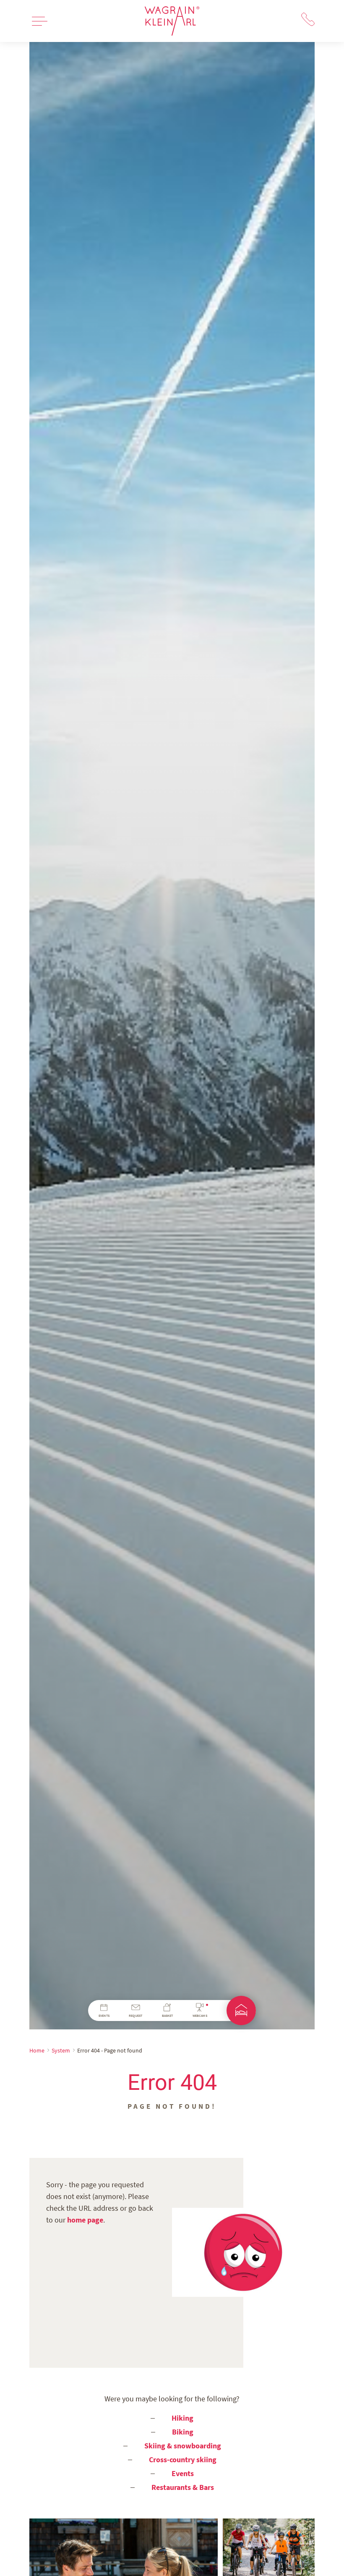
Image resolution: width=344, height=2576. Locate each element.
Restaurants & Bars (183, 2487)
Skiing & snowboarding (183, 2446)
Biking (183, 2432)
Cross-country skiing (183, 2460)
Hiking (182, 2418)
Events (183, 2473)
